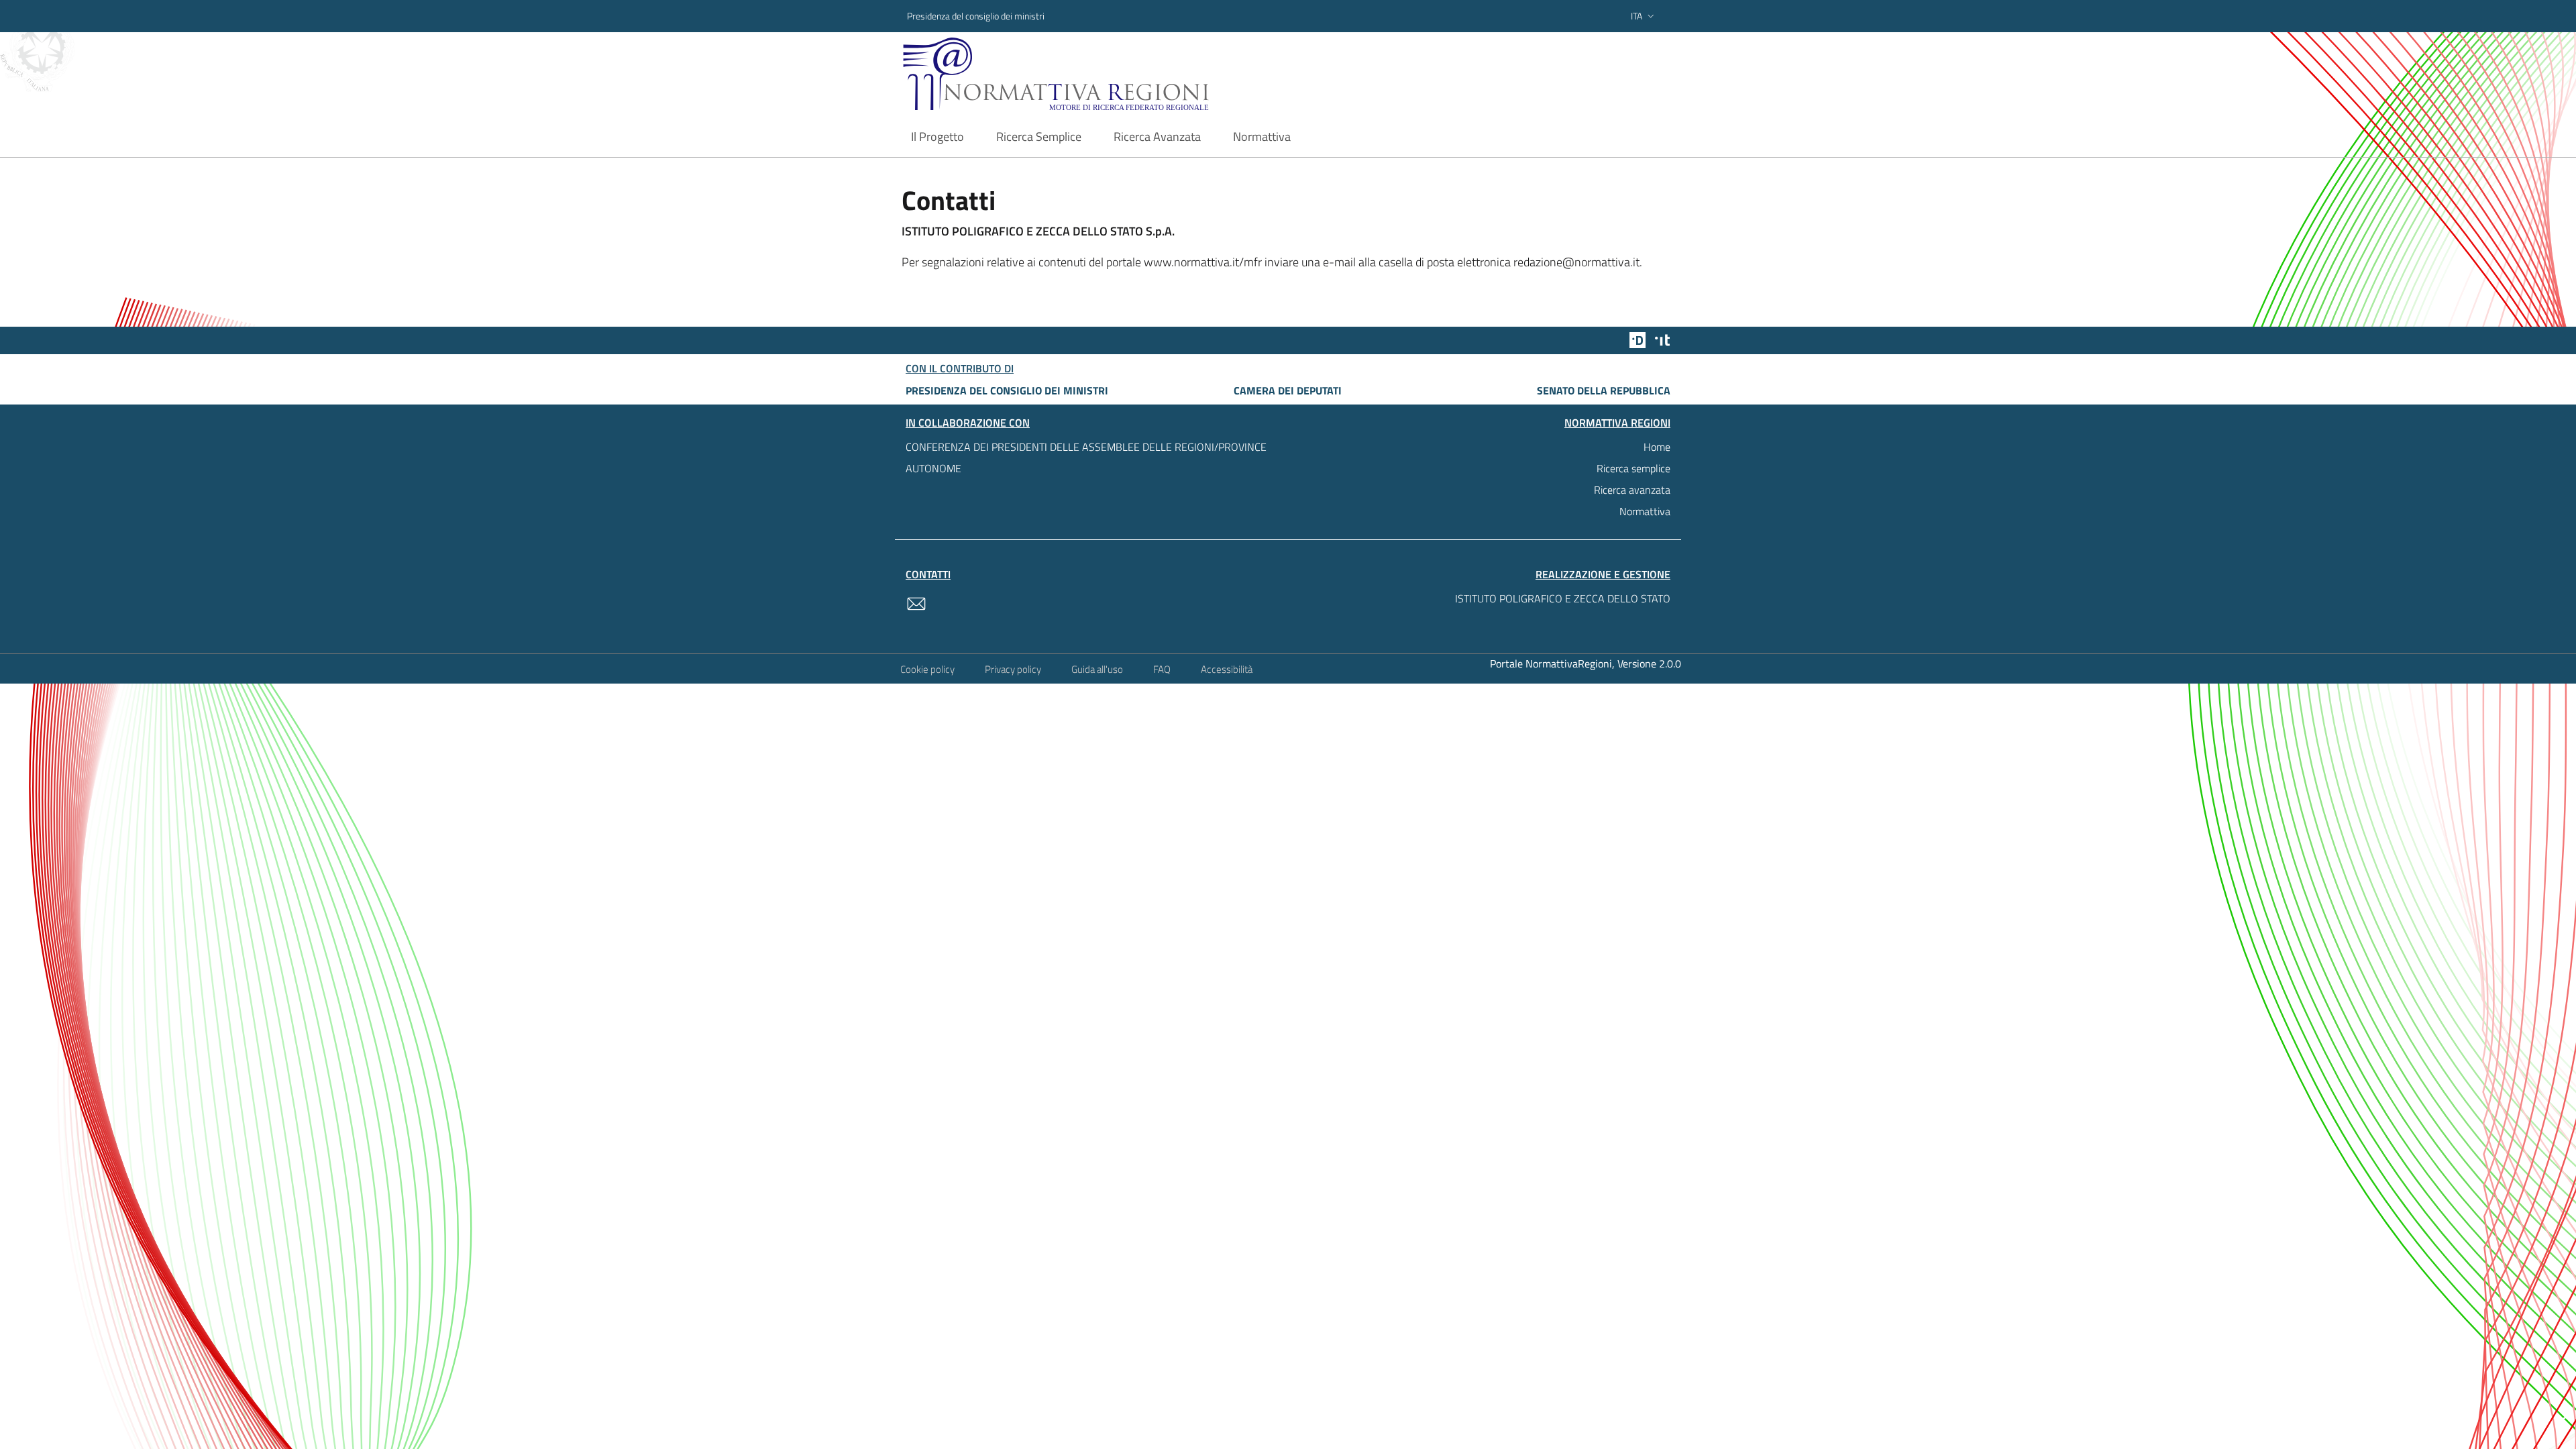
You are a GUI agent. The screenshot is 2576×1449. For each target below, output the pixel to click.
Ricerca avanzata (1632, 490)
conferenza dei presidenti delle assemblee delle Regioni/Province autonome (1086, 458)
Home (1657, 447)
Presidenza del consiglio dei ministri (976, 16)
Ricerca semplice (1633, 468)
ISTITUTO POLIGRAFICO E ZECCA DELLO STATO (1563, 598)
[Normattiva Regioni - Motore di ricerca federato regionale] (1093, 74)
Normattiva (1645, 511)
